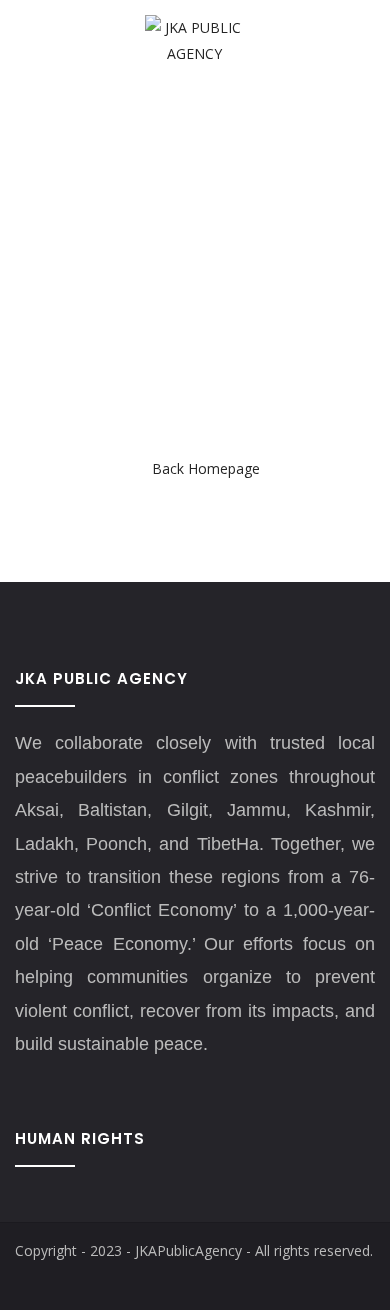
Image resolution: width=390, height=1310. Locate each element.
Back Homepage (206, 468)
